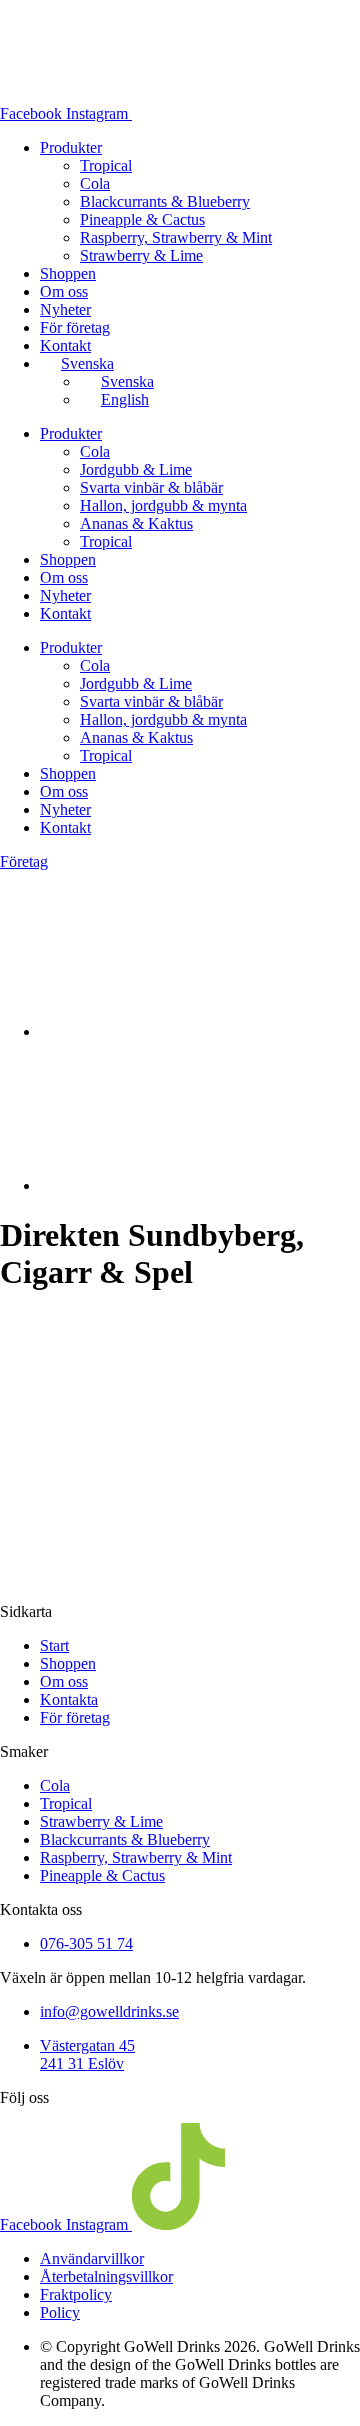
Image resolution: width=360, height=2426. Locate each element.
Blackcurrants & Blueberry (165, 201)
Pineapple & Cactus (142, 219)
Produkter (71, 147)
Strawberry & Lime (141, 255)
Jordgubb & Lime (136, 469)
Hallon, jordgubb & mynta (163, 505)
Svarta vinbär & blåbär (151, 487)
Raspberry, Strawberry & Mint (176, 237)
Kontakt (65, 345)
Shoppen (68, 273)
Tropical (106, 165)
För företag (75, 327)
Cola (95, 183)
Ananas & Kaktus (136, 523)
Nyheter (65, 309)
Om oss (64, 291)
